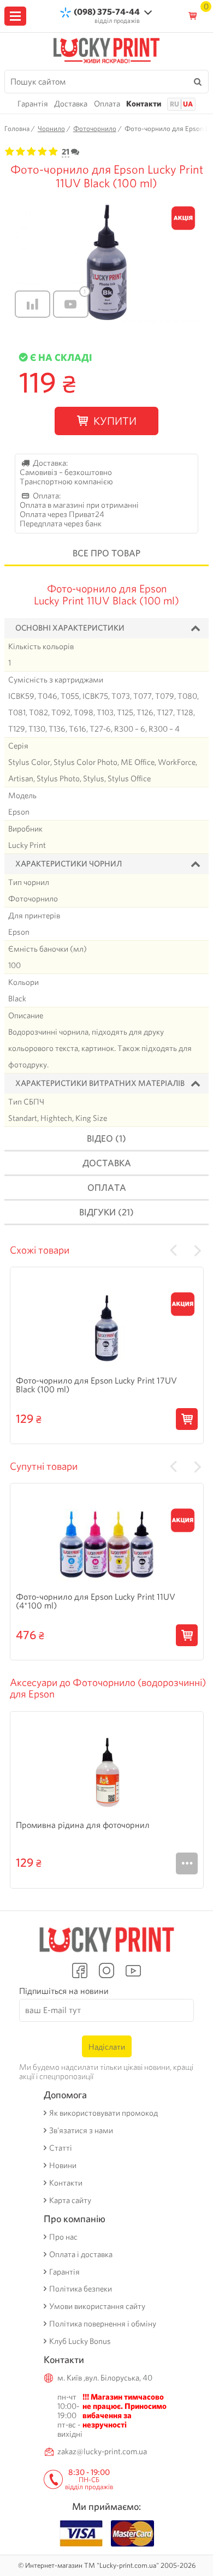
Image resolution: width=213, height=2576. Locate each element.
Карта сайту (70, 2201)
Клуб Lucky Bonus (80, 2341)
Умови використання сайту (97, 2307)
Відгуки (106, 1212)
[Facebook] (79, 1970)
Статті (61, 2148)
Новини (63, 2166)
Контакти (144, 104)
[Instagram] (106, 1970)
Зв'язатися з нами (81, 2131)
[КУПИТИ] (187, 1419)
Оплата (107, 104)
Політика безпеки (81, 2289)
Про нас (63, 2237)
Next (198, 1250)
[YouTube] (134, 1970)
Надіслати (107, 2047)
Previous (173, 1250)
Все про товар (106, 553)
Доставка (71, 104)
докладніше (187, 1863)
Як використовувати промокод (103, 2113)
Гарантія (33, 104)
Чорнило (51, 129)
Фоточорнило (95, 129)
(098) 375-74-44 (107, 12)
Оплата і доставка (81, 2255)
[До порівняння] (32, 304)
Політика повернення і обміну (103, 2324)
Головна (17, 129)
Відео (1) (106, 1138)
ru (174, 104)
